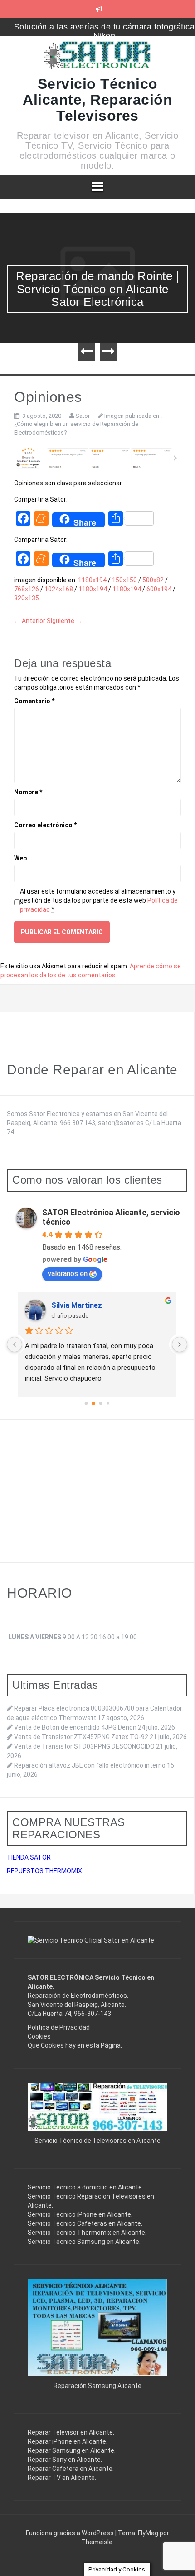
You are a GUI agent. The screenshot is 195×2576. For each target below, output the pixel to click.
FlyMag (148, 2533)
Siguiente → (64, 621)
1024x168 (59, 589)
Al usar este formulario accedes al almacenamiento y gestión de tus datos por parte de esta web (99, 900)
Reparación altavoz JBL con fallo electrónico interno (90, 1765)
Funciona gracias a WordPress (71, 2533)
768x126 (27, 589)
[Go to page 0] (86, 1403)
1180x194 (92, 580)
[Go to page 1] (93, 1403)
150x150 (124, 580)
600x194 (159, 589)
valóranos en (68, 1274)
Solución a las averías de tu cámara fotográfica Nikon (105, 31)
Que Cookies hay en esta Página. (75, 2045)
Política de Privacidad (59, 2027)
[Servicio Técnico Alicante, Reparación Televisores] (98, 58)
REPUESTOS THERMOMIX (44, 1871)
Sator (83, 416)
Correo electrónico (45, 825)
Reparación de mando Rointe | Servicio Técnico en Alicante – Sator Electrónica (97, 289)
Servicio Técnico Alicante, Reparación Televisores (97, 100)
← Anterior (30, 621)
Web (20, 858)
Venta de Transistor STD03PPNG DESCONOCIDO (84, 1746)
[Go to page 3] (108, 1403)
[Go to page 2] (101, 1403)
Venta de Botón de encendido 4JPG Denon (75, 1727)
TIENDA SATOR (29, 1857)
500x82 (153, 580)
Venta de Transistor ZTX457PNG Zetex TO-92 (81, 1737)
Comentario (34, 701)
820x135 (27, 598)
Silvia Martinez (77, 1305)
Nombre (28, 792)
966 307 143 (78, 1123)
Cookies (39, 2036)
